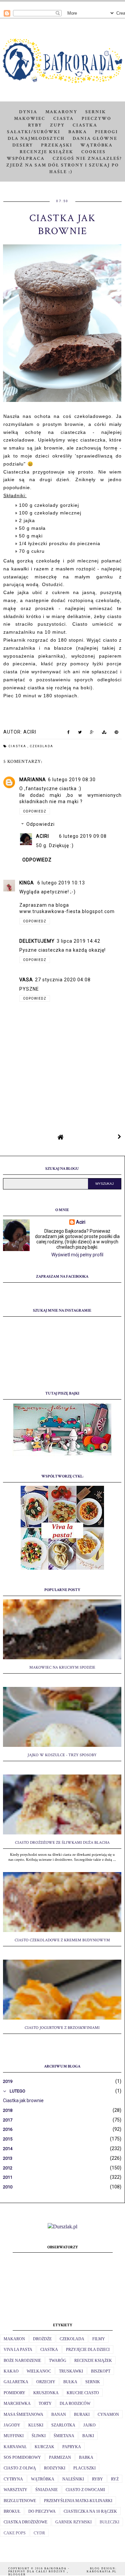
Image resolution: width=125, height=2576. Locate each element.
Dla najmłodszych (36, 139)
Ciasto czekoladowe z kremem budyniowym (62, 1940)
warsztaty (15, 2490)
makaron (14, 2339)
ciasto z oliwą (20, 2468)
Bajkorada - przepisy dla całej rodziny (39, 2570)
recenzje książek (93, 2361)
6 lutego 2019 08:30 (72, 780)
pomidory (14, 2393)
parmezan (60, 2457)
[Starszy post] (120, 1137)
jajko (89, 2425)
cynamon (108, 2415)
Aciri (42, 836)
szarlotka (63, 2425)
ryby (97, 2479)
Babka (78, 132)
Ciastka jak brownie (23, 2100)
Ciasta (63, 119)
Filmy (99, 2339)
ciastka (18, 746)
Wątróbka (96, 145)
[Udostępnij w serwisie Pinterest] (116, 734)
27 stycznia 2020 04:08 (63, 980)
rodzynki (55, 2468)
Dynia (28, 112)
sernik (93, 2382)
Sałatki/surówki (34, 132)
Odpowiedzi (40, 824)
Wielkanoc (39, 2371)
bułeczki (109, 2522)
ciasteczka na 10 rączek (90, 2511)
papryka (72, 2447)
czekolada (42, 746)
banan (59, 2415)
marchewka (17, 2404)
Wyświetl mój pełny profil (77, 1255)
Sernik (96, 112)
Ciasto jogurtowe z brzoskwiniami (62, 2028)
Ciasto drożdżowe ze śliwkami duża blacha (62, 1843)
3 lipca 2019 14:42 (78, 941)
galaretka (16, 2382)
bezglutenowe (20, 2501)
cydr (39, 2533)
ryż (115, 2479)
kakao (11, 2371)
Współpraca (26, 159)
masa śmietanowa (23, 2415)
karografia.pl (102, 2572)
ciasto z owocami (85, 2490)
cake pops (15, 2533)
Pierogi (106, 132)
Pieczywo (96, 119)
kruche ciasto (83, 2393)
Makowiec (30, 119)
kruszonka (46, 2393)
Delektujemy (37, 941)
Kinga (27, 883)
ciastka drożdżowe (25, 2522)
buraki (82, 2415)
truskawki (71, 2371)
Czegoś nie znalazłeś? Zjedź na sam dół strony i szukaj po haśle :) (64, 165)
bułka (70, 2382)
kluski (36, 2425)
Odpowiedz (35, 811)
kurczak (44, 2447)
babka (86, 2457)
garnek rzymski (73, 2522)
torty (45, 2404)
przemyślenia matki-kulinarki (78, 2501)
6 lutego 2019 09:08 (83, 836)
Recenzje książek (46, 152)
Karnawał (15, 2447)
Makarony (61, 112)
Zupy (57, 125)
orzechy (46, 2382)
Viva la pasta (18, 2350)
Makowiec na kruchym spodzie (62, 1667)
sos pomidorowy (22, 2457)
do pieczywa (42, 2511)
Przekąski (57, 145)
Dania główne (95, 139)
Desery (23, 145)
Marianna (33, 780)
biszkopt (101, 2371)
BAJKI (88, 2436)
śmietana (64, 2436)
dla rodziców (75, 2404)
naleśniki (73, 2479)
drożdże (42, 2339)
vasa (26, 980)
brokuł (12, 2511)
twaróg (58, 2361)
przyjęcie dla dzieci (88, 2350)
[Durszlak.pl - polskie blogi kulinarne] (62, 2227)
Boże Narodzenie (22, 2361)
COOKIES (93, 152)
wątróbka (43, 2479)
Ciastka (85, 125)
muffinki (14, 2436)
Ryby (35, 125)
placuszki (84, 2468)
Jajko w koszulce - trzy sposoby (62, 1755)
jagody (12, 2425)
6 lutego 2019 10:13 (61, 883)
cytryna (13, 2479)
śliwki (39, 2436)
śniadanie (46, 2490)
